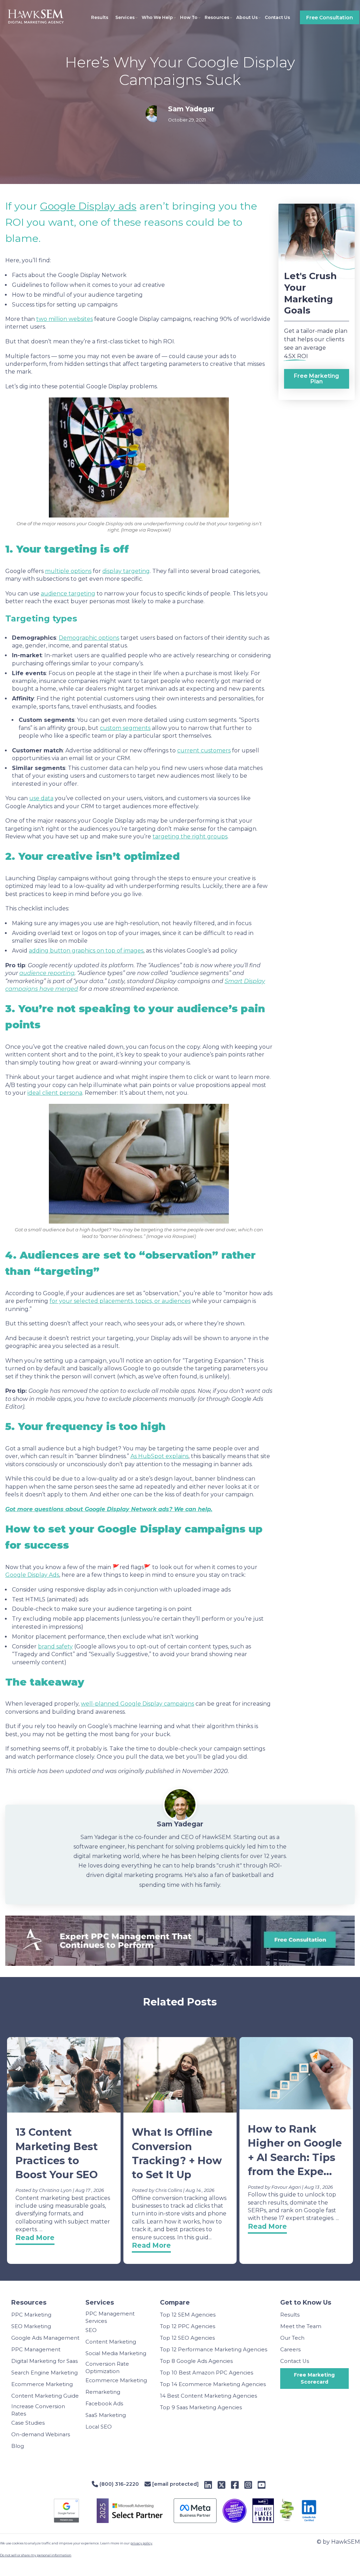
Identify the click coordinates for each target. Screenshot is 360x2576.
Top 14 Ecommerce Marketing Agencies (213, 2384)
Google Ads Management (45, 2338)
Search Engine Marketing (44, 2373)
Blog (18, 2446)
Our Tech (292, 2338)
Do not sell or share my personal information (36, 2555)
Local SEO (99, 2427)
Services (125, 17)
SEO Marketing (31, 2326)
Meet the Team (301, 2326)
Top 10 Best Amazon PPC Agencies (207, 2373)
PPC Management (36, 2350)
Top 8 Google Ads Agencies (196, 2361)
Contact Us (277, 17)
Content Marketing (111, 2342)
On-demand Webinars (41, 2435)
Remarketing (103, 2392)
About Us (247, 17)
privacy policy (141, 2543)
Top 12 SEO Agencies (187, 2338)
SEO (91, 2330)
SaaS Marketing (106, 2415)
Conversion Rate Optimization (107, 2368)
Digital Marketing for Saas (44, 2361)
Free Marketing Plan (316, 379)
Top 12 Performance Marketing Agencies (214, 2350)
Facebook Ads (104, 2404)
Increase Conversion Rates (38, 2410)
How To (189, 17)
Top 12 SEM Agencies (188, 2315)
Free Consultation (330, 18)
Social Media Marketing (116, 2353)
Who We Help (157, 17)
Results (100, 17)
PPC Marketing (31, 2315)
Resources (217, 17)
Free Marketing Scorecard (314, 2378)
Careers (290, 2350)
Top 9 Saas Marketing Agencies (201, 2407)
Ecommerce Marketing (42, 2384)
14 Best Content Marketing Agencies (208, 2396)
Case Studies (28, 2423)
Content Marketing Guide (45, 2396)
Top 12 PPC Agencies (188, 2326)
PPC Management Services (110, 2317)
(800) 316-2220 (118, 2484)
